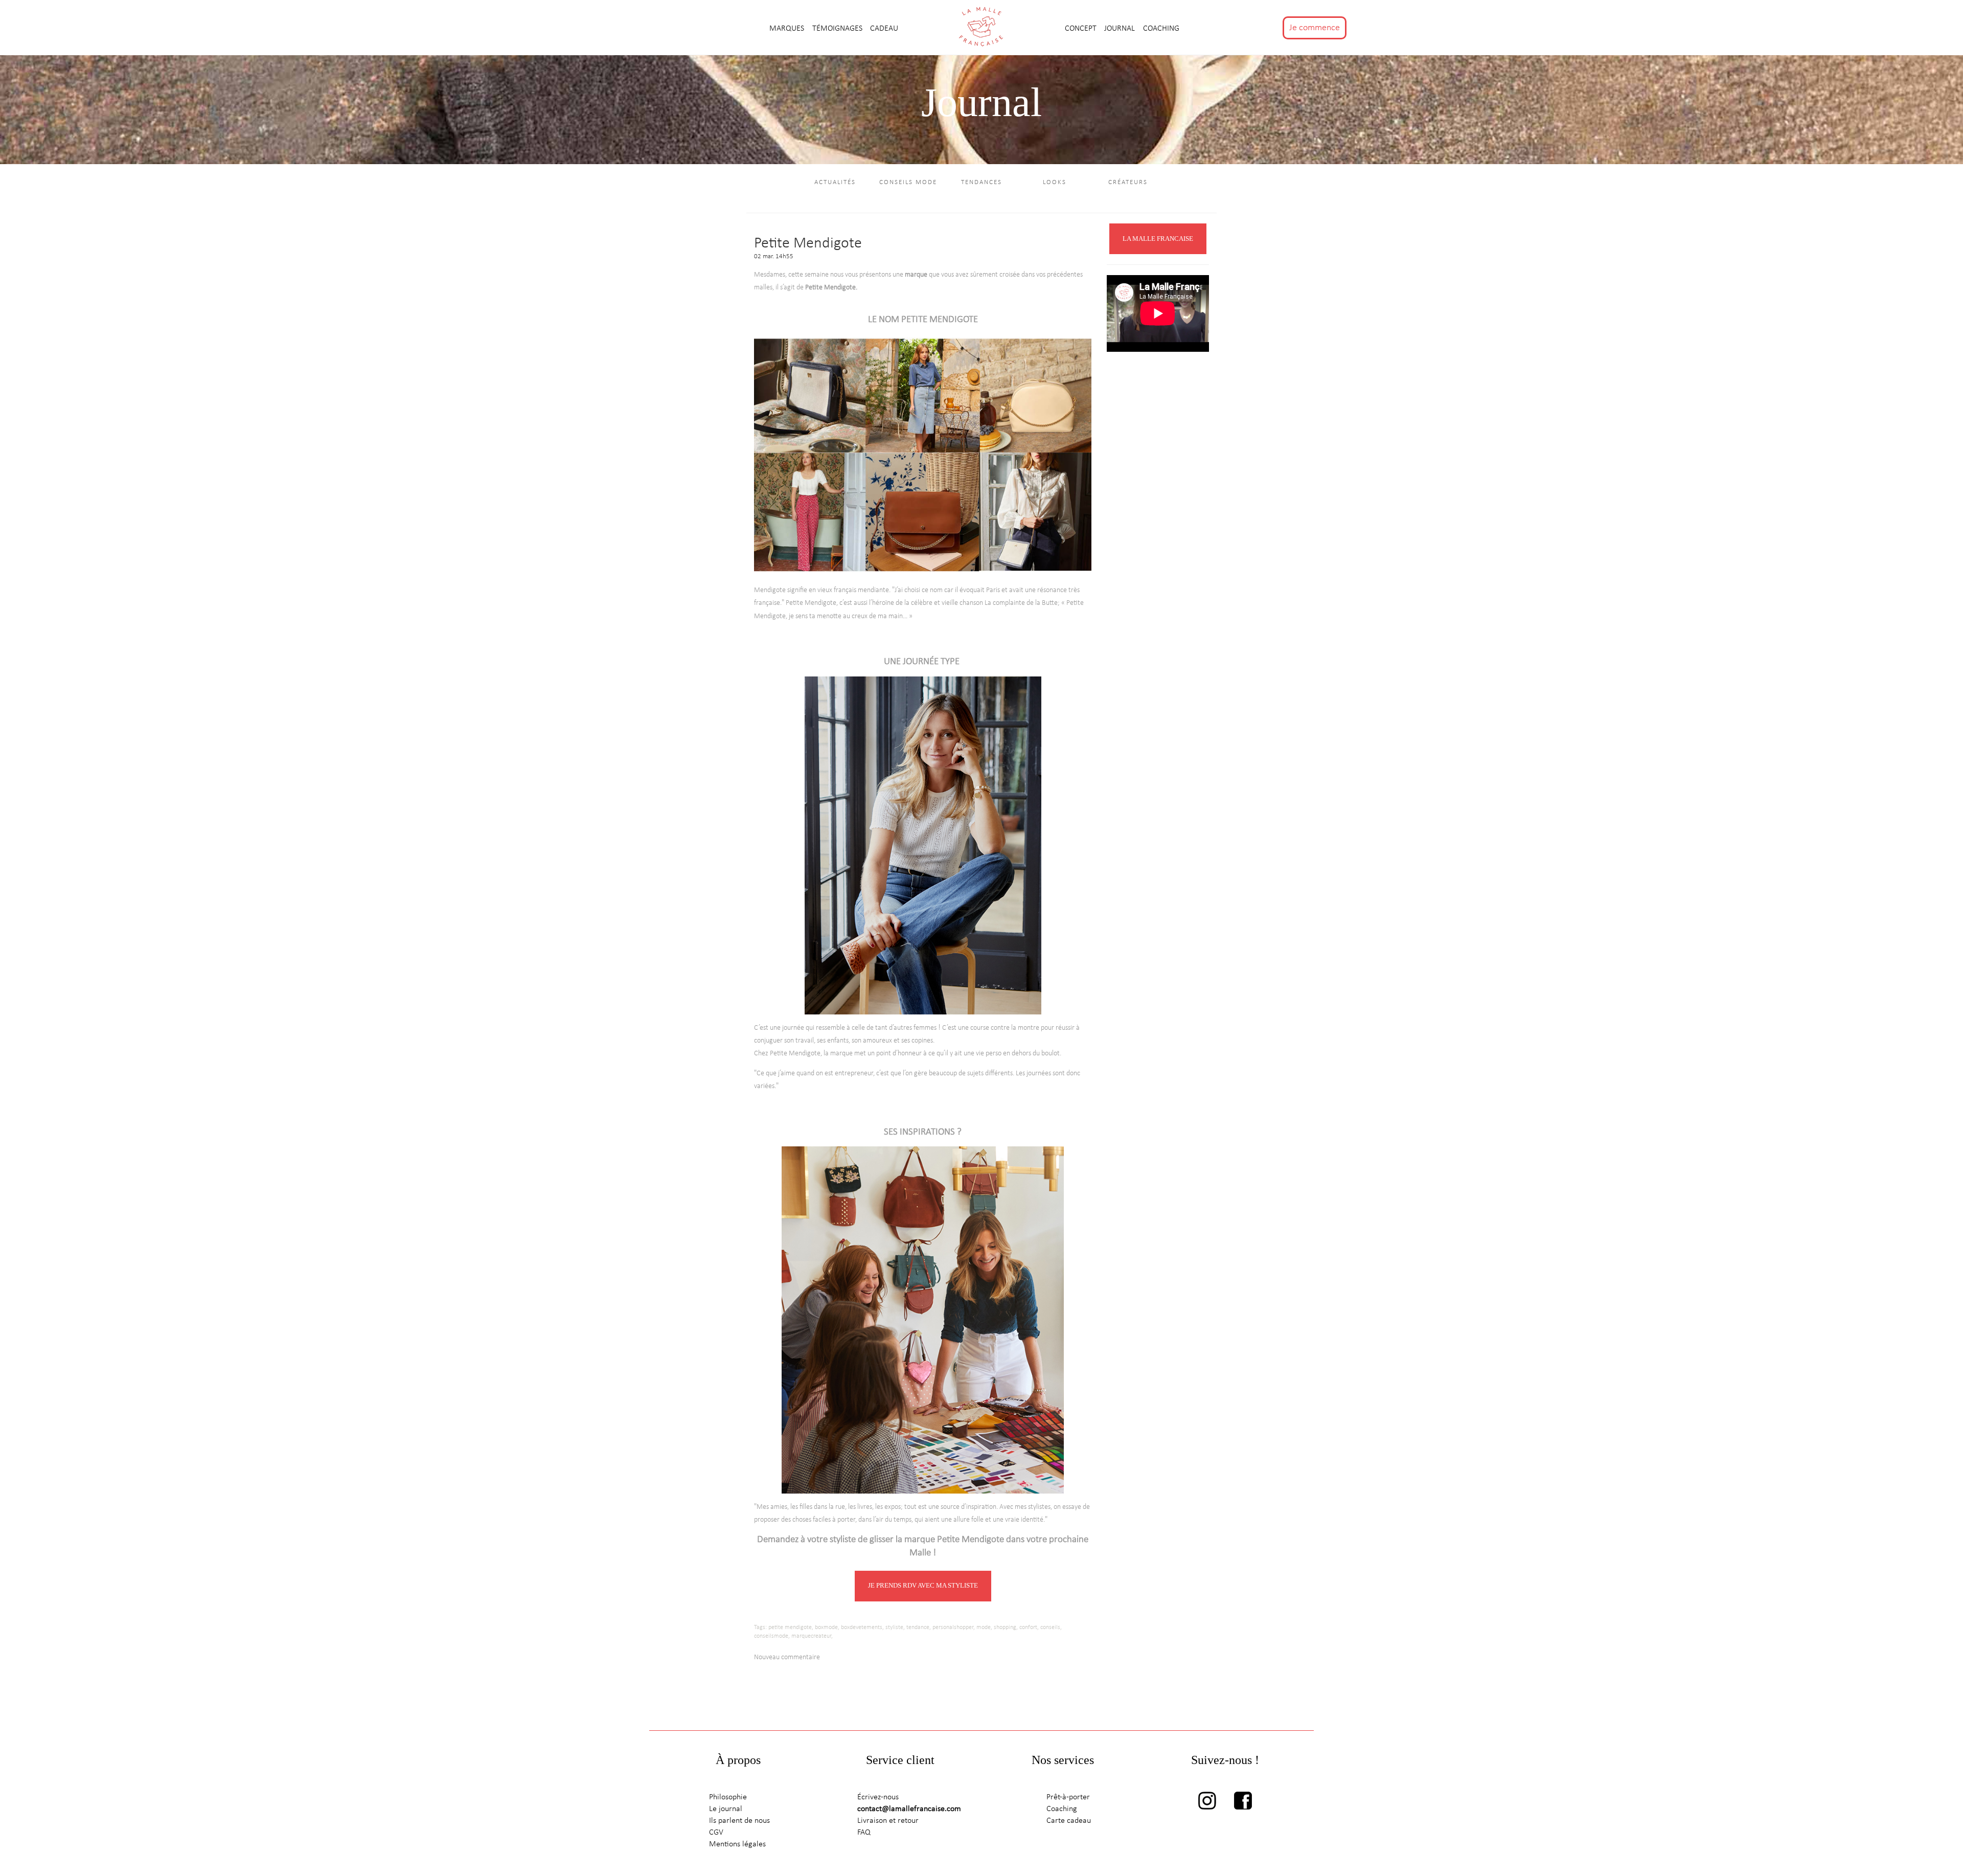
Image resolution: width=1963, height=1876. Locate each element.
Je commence (1315, 28)
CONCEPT (1082, 29)
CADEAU (884, 29)
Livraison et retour (888, 1821)
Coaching (1161, 29)
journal (1121, 29)
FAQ (864, 1833)
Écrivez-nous (878, 1797)
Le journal (726, 1809)
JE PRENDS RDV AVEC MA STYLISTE (923, 1585)
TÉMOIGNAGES (838, 29)
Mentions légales (737, 1844)
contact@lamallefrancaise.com (909, 1809)
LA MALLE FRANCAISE (1158, 239)
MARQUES (788, 29)
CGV (716, 1833)
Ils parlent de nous (739, 1821)
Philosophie (728, 1797)
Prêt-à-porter (1068, 1797)
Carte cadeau (1069, 1821)
